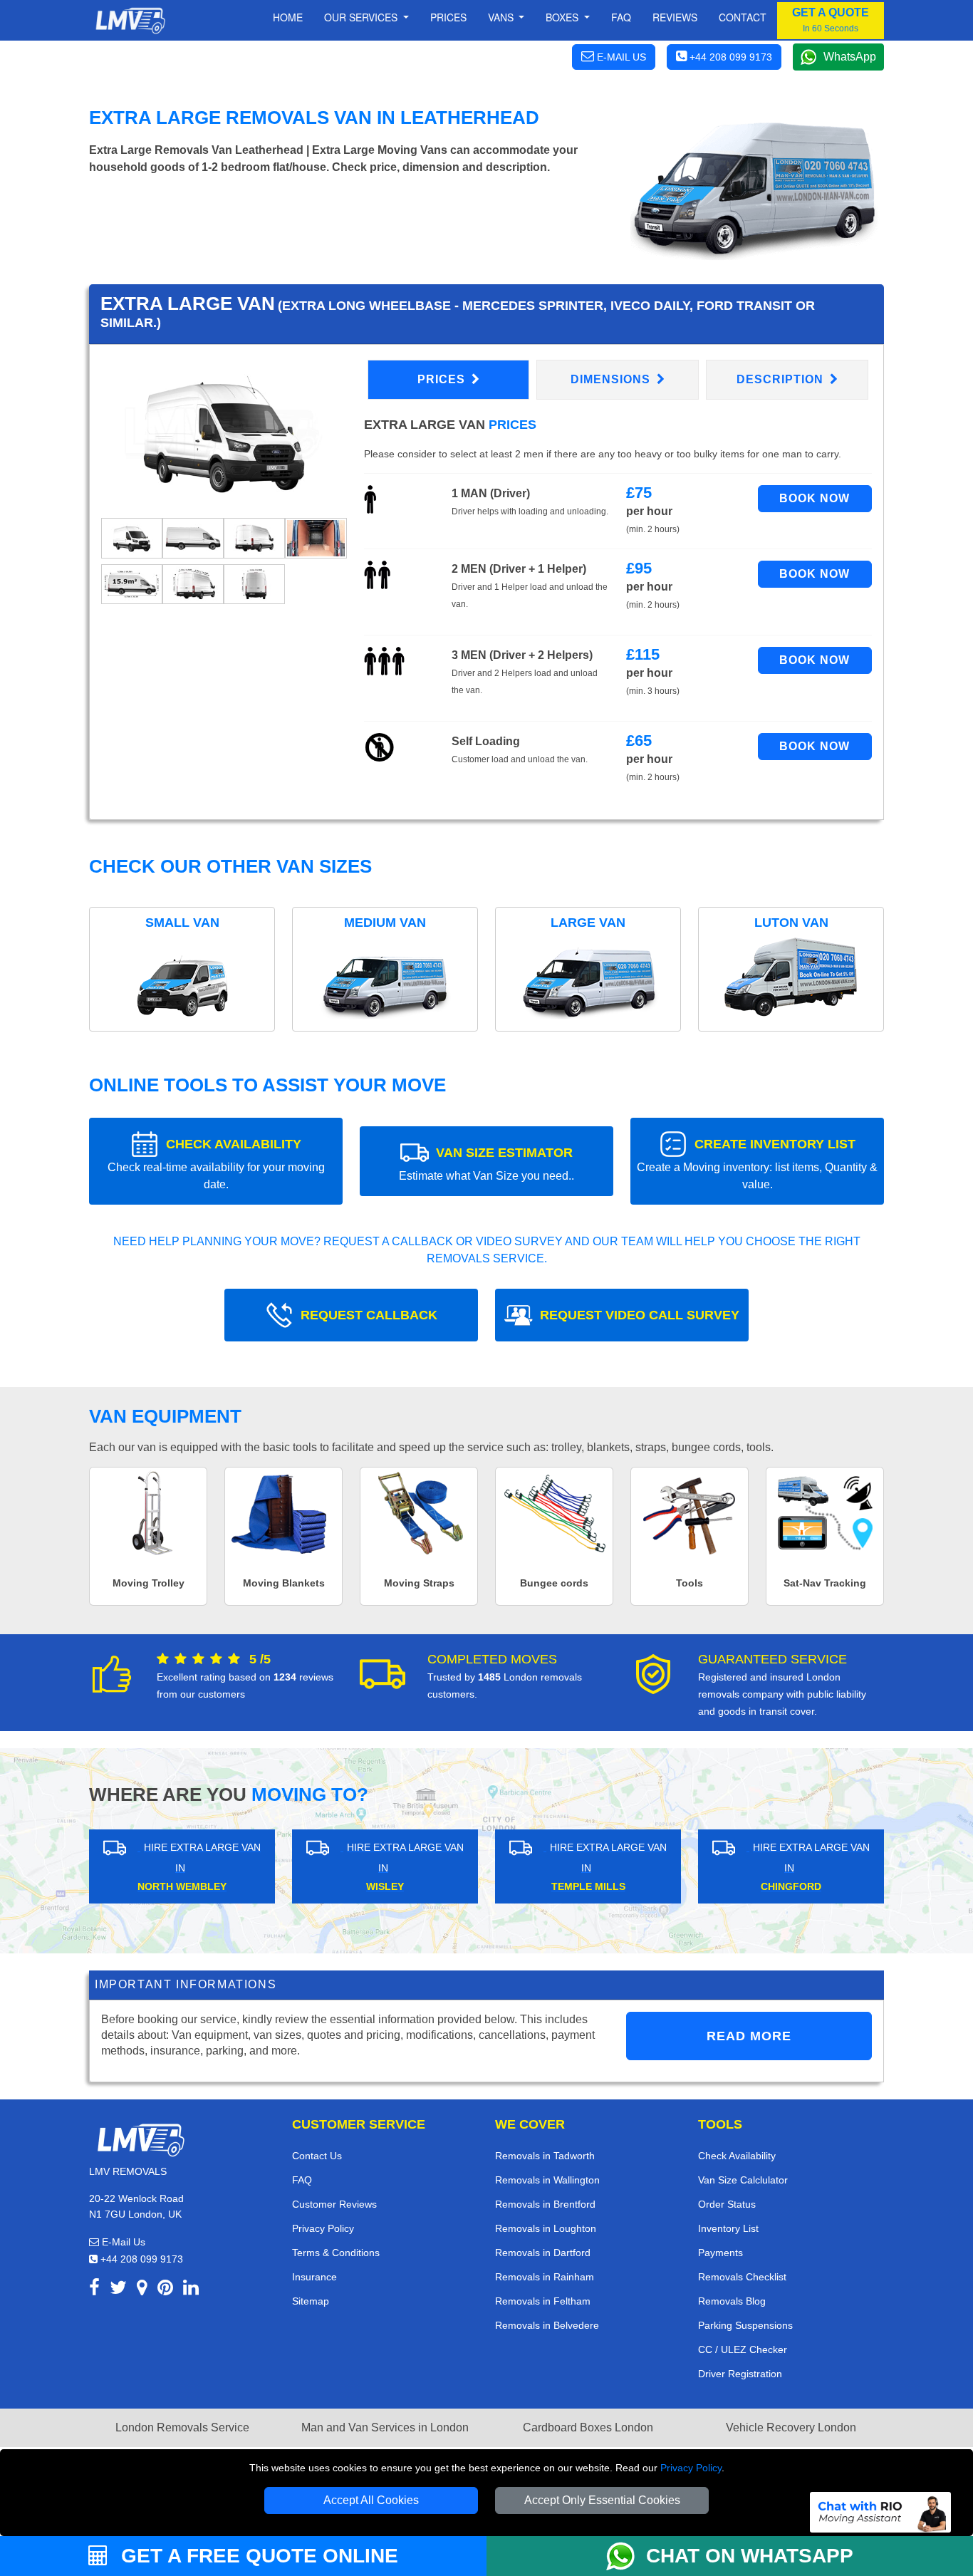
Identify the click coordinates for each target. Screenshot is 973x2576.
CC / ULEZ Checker (743, 2349)
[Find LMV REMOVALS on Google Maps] (142, 2290)
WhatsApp (850, 57)
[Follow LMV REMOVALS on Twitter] (118, 2290)
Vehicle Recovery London (791, 2427)
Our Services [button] (362, 17)
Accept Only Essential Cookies (602, 2500)
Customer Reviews (334, 2204)
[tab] (132, 537)
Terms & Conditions (336, 2253)
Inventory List (728, 2228)
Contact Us (317, 2156)
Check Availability (737, 2156)
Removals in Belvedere (547, 2325)
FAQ (302, 2180)
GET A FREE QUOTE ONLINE (257, 2556)
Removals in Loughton (546, 2228)
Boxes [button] (563, 17)
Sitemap (311, 2301)
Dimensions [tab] (612, 379)
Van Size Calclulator (743, 2180)
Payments (720, 2253)
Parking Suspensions (745, 2325)
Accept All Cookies (371, 2500)
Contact (743, 17)
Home (288, 17)
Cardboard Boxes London (588, 2427)
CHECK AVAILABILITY (216, 1164)
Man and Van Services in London (385, 2427)
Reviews (675, 17)
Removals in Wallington (547, 2180)
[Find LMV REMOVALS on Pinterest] (165, 2290)
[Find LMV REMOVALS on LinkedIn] (191, 2290)
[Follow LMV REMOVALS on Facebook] (94, 2290)
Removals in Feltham (543, 2301)
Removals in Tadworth (545, 2156)
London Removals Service (182, 2427)
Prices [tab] (443, 379)
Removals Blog (732, 2301)
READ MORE (749, 2036)
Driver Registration (740, 2374)
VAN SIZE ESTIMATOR (486, 1164)
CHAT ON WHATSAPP (750, 2556)
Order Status (727, 2204)
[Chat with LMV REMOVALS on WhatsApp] (626, 2556)
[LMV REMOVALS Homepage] (130, 21)
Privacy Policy (691, 2468)
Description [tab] (782, 379)
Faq (621, 17)
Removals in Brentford (545, 2204)
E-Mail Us (122, 2242)
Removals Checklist (742, 2277)
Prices (448, 17)
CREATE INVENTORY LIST (757, 1164)
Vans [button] (502, 17)
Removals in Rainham (545, 2277)
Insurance (314, 2277)
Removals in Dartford (543, 2253)
